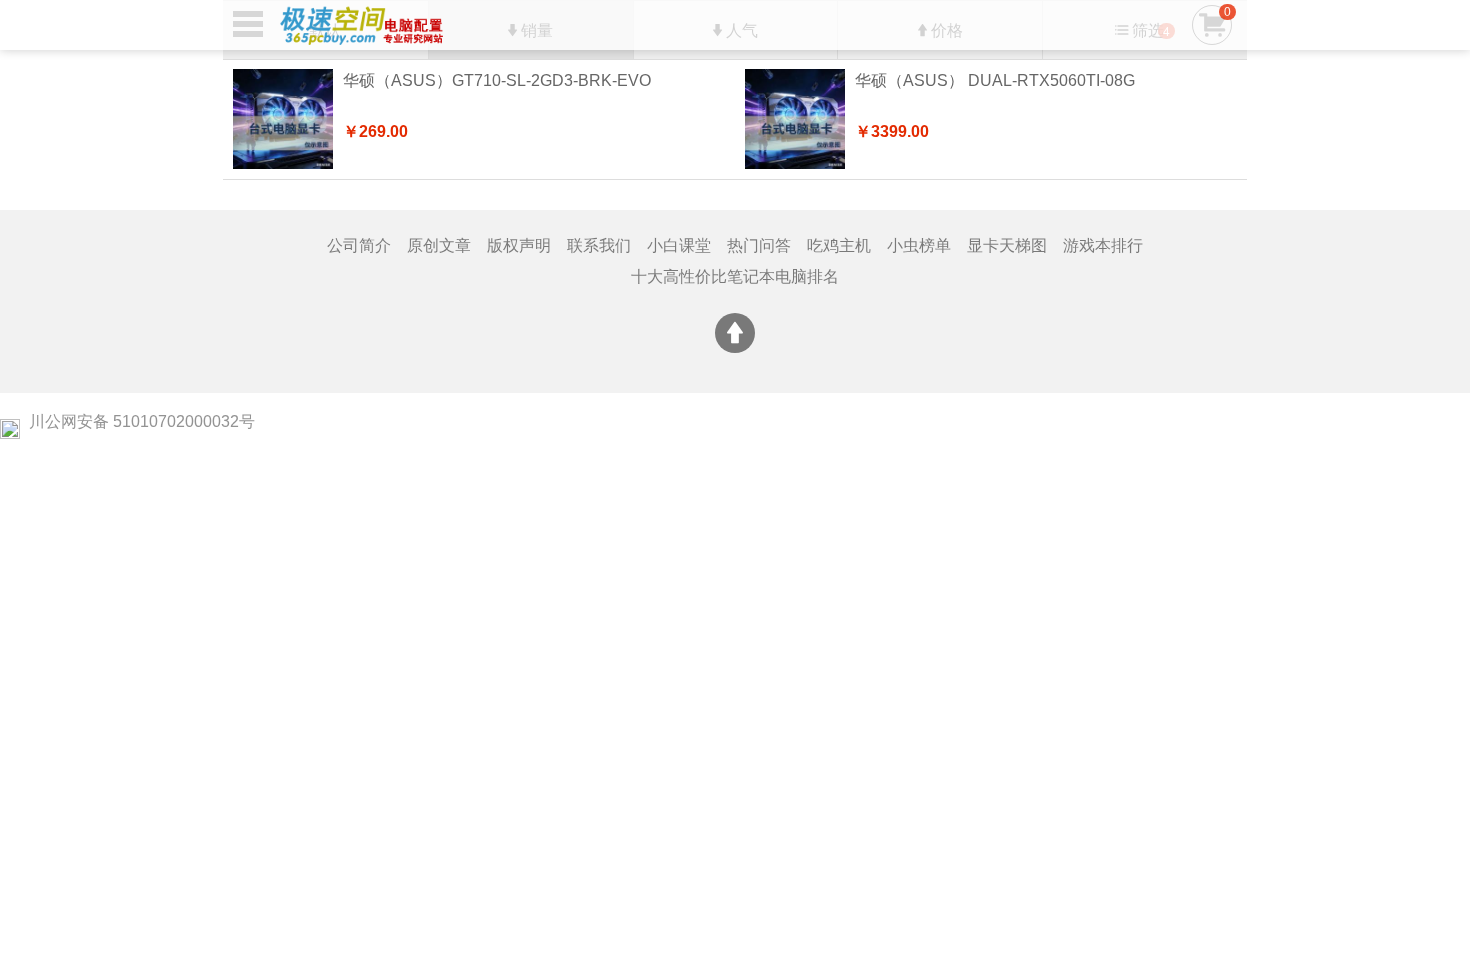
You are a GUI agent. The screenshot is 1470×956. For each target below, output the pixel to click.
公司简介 (359, 245)
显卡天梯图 (1007, 245)
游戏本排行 (1103, 245)
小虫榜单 (919, 245)
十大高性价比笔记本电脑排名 (735, 276)
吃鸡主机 (839, 245)
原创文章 (439, 245)
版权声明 (519, 245)
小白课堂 (679, 245)
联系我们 (599, 245)
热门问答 (759, 245)
